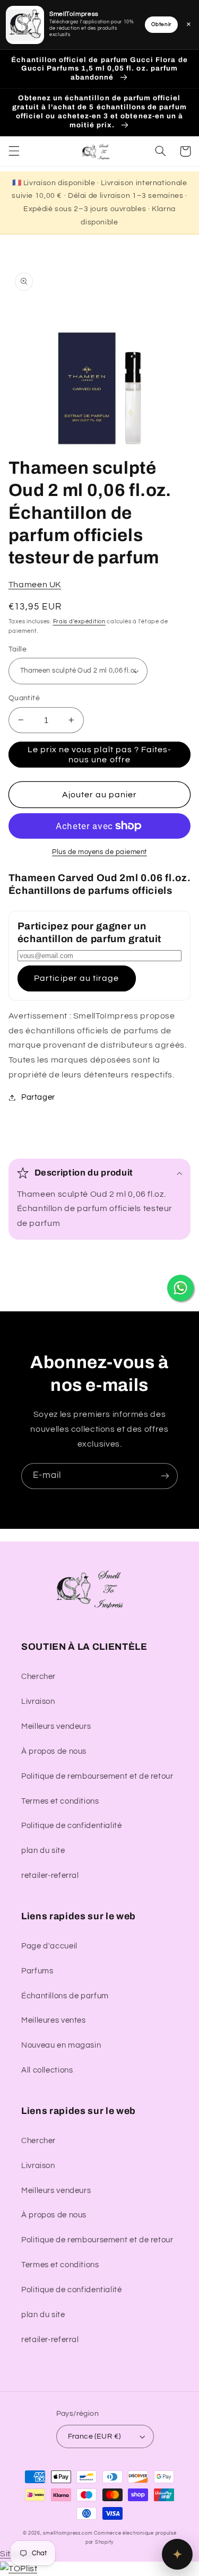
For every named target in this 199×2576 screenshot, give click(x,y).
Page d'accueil (49, 1946)
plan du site (43, 1851)
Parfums (37, 1971)
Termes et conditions (60, 1801)
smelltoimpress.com (68, 2533)
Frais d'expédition (79, 621)
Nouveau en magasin (61, 2045)
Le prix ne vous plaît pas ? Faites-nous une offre (100, 755)
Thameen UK (35, 585)
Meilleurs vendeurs (56, 1726)
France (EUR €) (94, 2436)
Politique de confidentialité (72, 1826)
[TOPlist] (19, 2569)
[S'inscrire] (165, 1476)
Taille (18, 649)
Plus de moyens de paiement (99, 852)
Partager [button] (38, 1097)
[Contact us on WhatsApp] (180, 1288)
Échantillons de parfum (65, 1996)
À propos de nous (54, 1751)
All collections (47, 2070)
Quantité (24, 698)
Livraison (38, 1702)
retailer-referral (50, 1876)
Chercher (38, 1677)
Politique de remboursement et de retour (97, 1776)
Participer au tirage (76, 978)
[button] (14, 151)
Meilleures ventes (54, 2020)
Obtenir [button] (161, 24)
